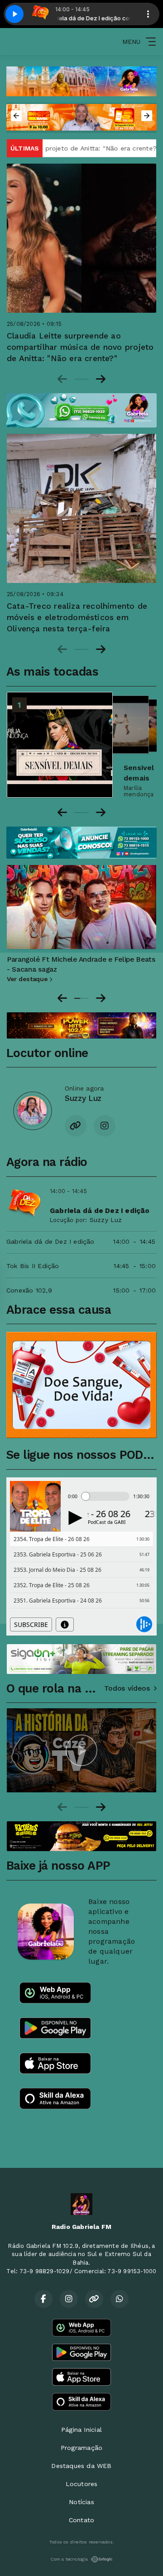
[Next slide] (101, 379)
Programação (81, 2448)
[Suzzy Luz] (32, 1110)
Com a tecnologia (69, 2559)
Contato (81, 2520)
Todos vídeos (127, 1688)
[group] (81, 1750)
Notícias (81, 2502)
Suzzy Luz (106, 1220)
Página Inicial (81, 2430)
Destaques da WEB (81, 2466)
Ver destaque (28, 979)
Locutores (82, 2484)
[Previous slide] (62, 379)
